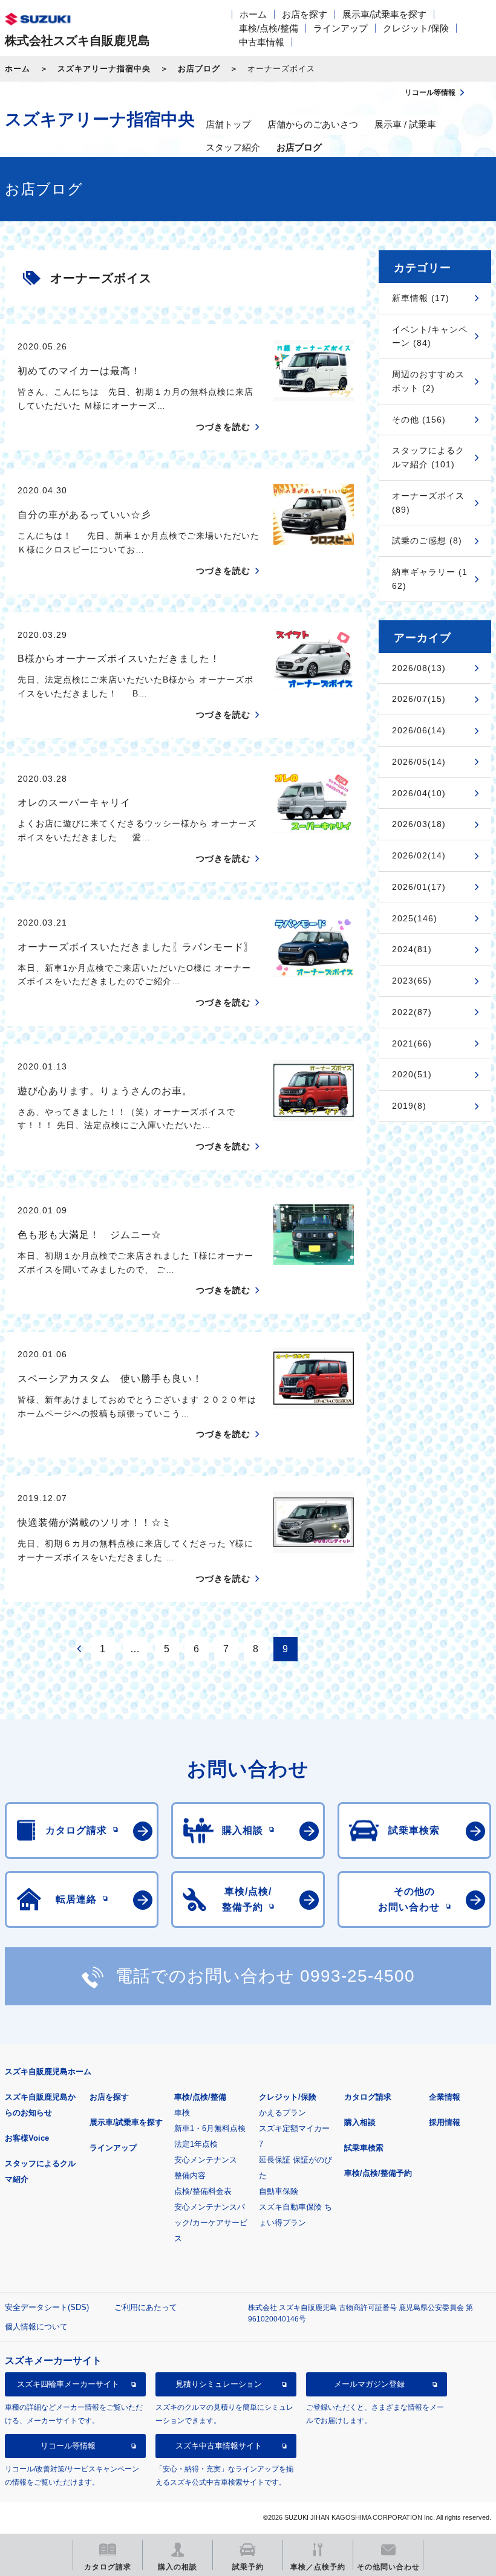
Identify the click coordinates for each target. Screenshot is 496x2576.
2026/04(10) (419, 793)
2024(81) (412, 949)
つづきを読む (223, 427)
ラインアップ (341, 28)
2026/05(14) (419, 762)
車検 (182, 2113)
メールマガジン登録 (369, 2384)
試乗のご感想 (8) (427, 540)
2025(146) (415, 918)
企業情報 (445, 2097)
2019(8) (409, 1106)
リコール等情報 (68, 2446)
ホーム (253, 14)
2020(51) (412, 1074)
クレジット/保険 (416, 28)
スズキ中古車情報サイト (219, 2446)
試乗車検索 (364, 2148)
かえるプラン (282, 2113)
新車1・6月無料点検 (210, 2128)
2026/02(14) (419, 855)
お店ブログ (199, 69)
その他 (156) (419, 420)
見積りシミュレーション (219, 2384)
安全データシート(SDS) (47, 2307)
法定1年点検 (196, 2144)
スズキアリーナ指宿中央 (104, 69)
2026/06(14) (419, 730)
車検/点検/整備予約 (378, 2173)
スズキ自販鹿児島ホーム (48, 2072)
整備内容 (190, 2175)
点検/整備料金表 (203, 2191)
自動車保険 (279, 2191)
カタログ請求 (368, 2097)
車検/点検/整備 (269, 28)
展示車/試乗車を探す (384, 14)
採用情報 (445, 2122)
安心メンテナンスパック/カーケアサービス (211, 2223)
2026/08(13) (419, 668)
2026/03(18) (419, 824)
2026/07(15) (419, 699)
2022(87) (412, 1012)
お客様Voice (27, 2138)
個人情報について (36, 2327)
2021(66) (412, 1043)
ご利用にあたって (146, 2307)
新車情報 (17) (421, 298)
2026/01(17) (419, 887)
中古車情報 (262, 42)
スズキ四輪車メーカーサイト (68, 2384)
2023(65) (412, 981)
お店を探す (305, 14)
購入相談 (360, 2122)
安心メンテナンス (206, 2160)
